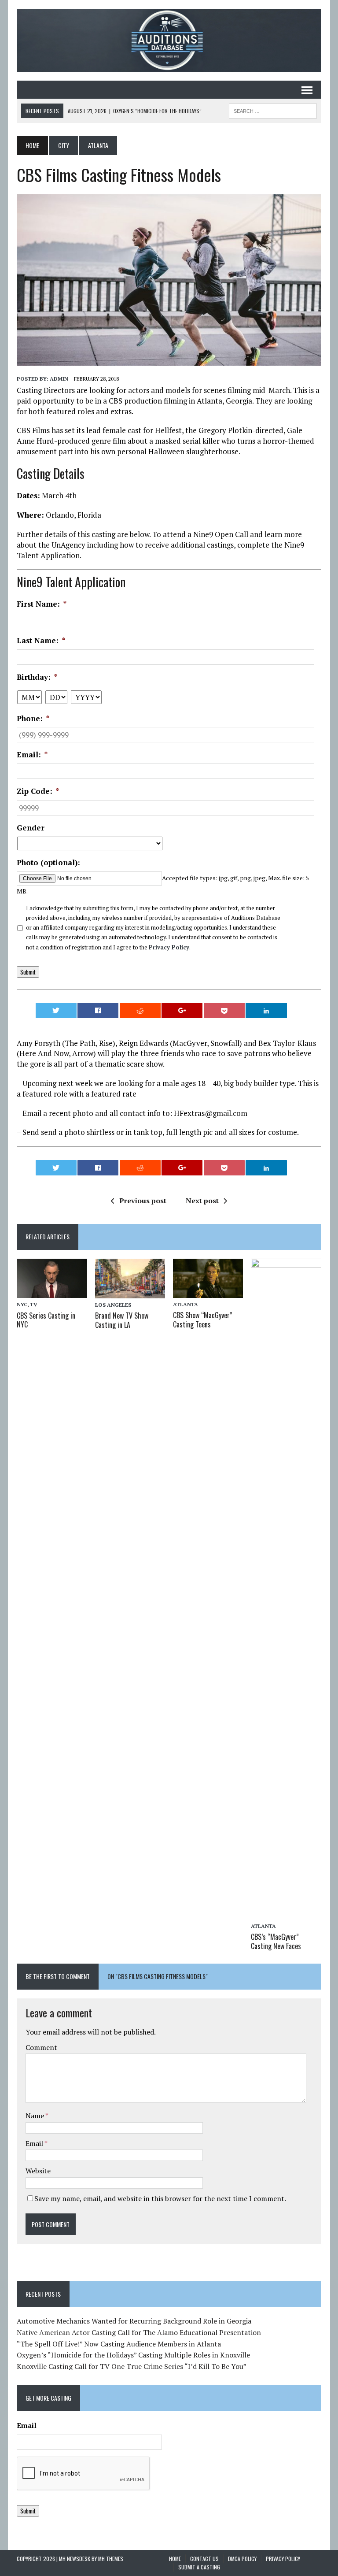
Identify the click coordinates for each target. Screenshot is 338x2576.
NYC (22, 1304)
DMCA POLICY (242, 2559)
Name (35, 2116)
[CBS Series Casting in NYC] (52, 1292)
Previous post (143, 1201)
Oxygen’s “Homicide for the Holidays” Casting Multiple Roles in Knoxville (133, 2355)
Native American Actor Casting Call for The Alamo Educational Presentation (139, 2332)
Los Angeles (113, 1305)
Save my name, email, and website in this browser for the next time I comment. (160, 2198)
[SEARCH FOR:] (273, 110)
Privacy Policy (169, 947)
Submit (28, 972)
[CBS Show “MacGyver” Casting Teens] (208, 1292)
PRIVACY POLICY (283, 2559)
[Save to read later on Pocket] (224, 1010)
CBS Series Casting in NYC (46, 1320)
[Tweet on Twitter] (56, 1010)
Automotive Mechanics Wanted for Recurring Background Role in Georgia (134, 2321)
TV (34, 1304)
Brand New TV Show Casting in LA (122, 1320)
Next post (202, 1201)
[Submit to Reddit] (140, 1010)
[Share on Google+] (182, 1010)
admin (59, 379)
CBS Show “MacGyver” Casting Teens (203, 1320)
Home (175, 2559)
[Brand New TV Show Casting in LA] (130, 1292)
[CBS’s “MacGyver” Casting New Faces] (286, 1913)
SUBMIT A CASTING (199, 2567)
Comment (41, 2047)
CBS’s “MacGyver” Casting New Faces (276, 1941)
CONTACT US (204, 2559)
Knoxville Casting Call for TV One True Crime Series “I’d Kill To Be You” (132, 2366)
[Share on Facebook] (98, 1010)
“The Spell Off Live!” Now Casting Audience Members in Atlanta (119, 2344)
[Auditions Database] (169, 40)
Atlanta (186, 1304)
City (64, 145)
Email (35, 2143)
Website (38, 2171)
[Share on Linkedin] (266, 1010)
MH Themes (111, 2559)
